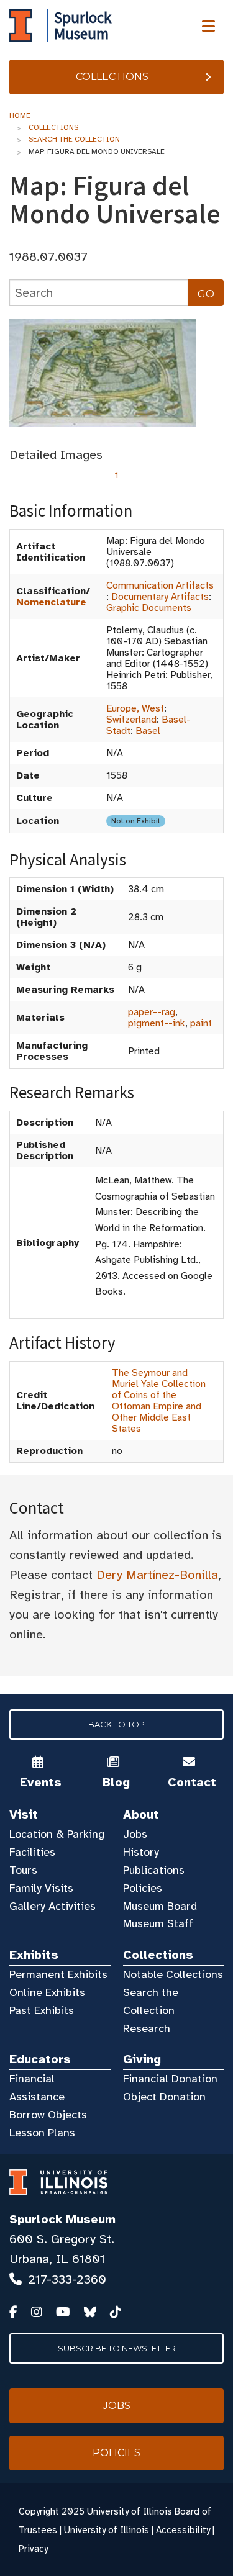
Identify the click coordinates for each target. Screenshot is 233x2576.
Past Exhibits (42, 2010)
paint (201, 1023)
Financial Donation (170, 2079)
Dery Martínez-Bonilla (157, 1575)
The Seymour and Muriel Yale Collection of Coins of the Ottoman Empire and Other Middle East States (159, 1401)
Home (20, 115)
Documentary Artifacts (160, 597)
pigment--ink (157, 1023)
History (141, 1852)
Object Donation (164, 2097)
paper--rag (152, 1012)
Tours (23, 1870)
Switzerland (131, 720)
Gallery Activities (53, 1906)
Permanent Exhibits (58, 1974)
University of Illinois (107, 2530)
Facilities (32, 1852)
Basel (148, 731)
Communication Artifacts (160, 585)
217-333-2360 (67, 2280)
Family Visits (41, 1888)
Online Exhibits (47, 1992)
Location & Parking (57, 1834)
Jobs (135, 1834)
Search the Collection (74, 139)
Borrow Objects (48, 2115)
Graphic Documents (149, 608)
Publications (154, 1870)
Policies (143, 1888)
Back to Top (116, 1724)
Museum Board (160, 1906)
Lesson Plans (42, 2133)
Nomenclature (51, 602)
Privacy (33, 2549)
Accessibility (183, 2530)
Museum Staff (158, 1923)
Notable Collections (173, 1974)
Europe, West (135, 708)
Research (147, 2028)
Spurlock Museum (62, 2219)
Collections (112, 77)
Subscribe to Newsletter (117, 2348)
